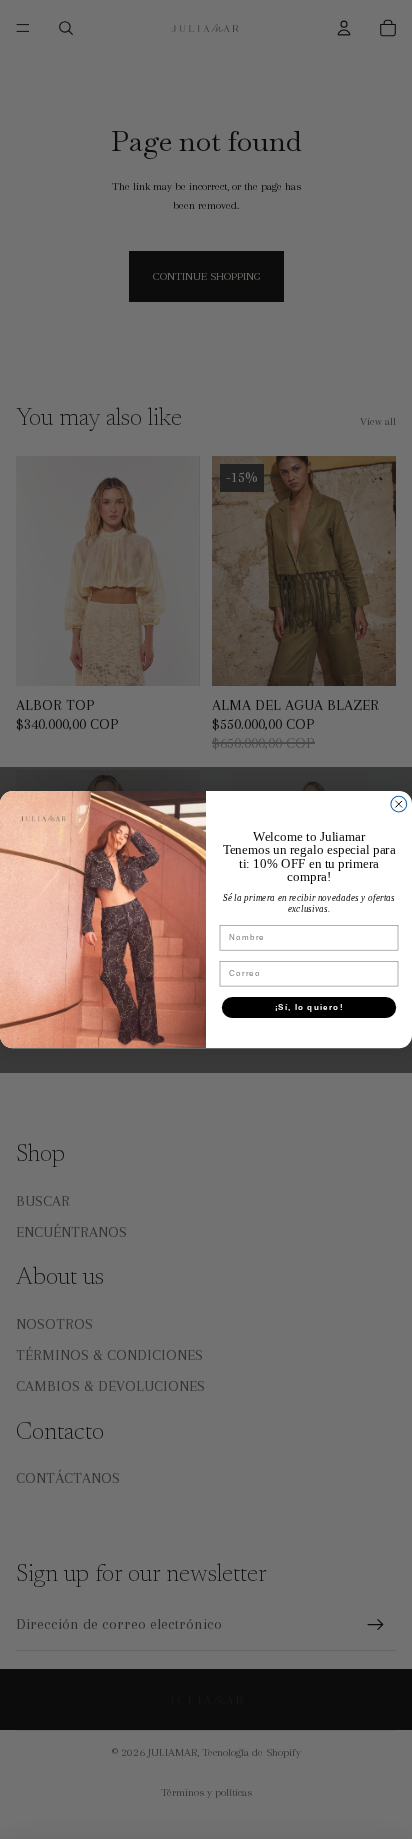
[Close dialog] (399, 804)
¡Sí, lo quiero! (309, 1006)
